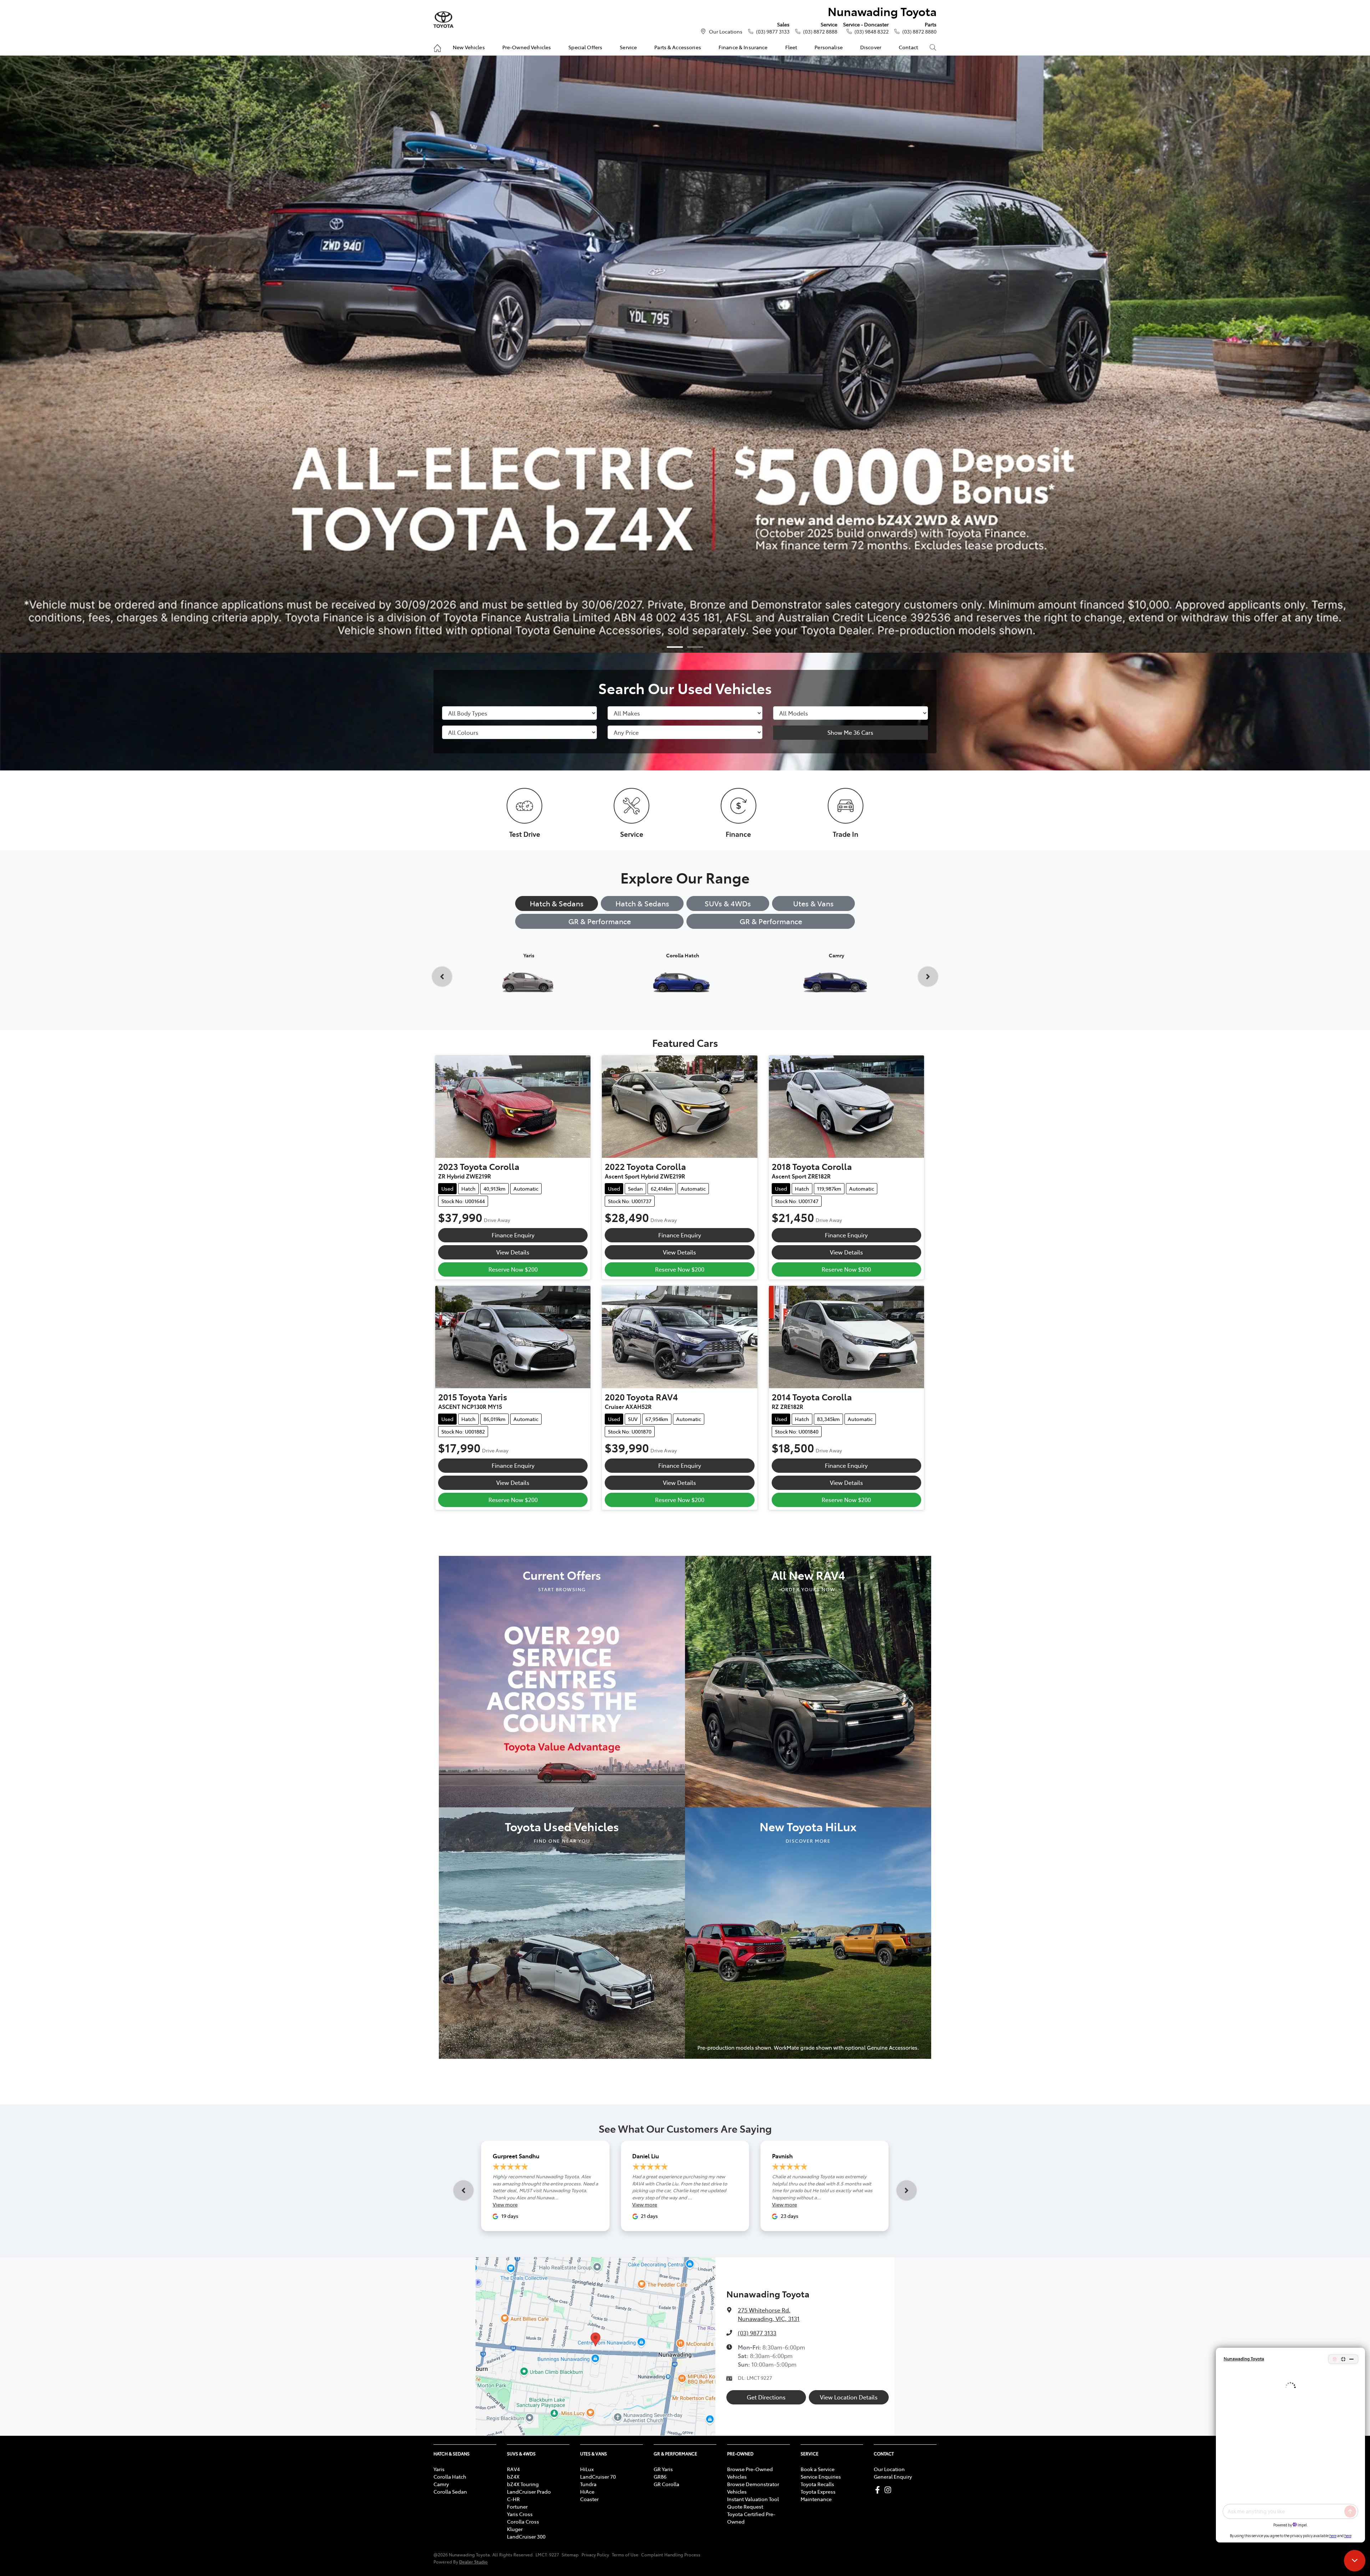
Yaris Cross (520, 2514)
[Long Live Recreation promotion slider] (695, 647)
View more (505, 2204)
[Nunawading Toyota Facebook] (879, 2490)
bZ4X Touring (523, 2484)
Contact (908, 47)
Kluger (515, 2529)
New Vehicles (469, 47)
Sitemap (570, 2555)
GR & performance (771, 921)
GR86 (660, 2476)
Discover (871, 47)
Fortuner (517, 2506)
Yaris (439, 2469)
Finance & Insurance (743, 47)
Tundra (588, 2484)
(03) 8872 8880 (919, 31)
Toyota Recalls (817, 2484)
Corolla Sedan (450, 2491)
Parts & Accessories (678, 47)
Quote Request (745, 2506)
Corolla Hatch (450, 2476)
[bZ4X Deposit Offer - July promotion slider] (675, 647)
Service (628, 47)
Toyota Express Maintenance (818, 2495)
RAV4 (513, 2469)
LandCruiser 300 (526, 2536)
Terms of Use (625, 2555)
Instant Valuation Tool (753, 2499)
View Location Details (849, 2397)
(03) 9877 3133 (773, 31)
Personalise (829, 47)
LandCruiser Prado (529, 2491)
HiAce (587, 2491)
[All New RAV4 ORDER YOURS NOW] (808, 1680)
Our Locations (726, 31)
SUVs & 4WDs (728, 903)
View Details (513, 1252)
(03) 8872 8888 (820, 31)
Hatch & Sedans (557, 903)
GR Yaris (663, 2469)
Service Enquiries (821, 2476)
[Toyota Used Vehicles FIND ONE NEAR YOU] (562, 1932)
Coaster (589, 2499)
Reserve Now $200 (513, 1269)
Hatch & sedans (642, 903)
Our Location (889, 2469)
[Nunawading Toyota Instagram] (889, 2490)
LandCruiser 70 (598, 2476)
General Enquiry (893, 2476)
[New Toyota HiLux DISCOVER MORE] (808, 1932)
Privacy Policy (595, 2555)
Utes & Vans (813, 903)
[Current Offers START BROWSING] (562, 1680)
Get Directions (766, 2397)
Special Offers (585, 47)
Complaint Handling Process (671, 2555)
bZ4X (513, 2476)
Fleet (791, 47)
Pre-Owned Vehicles (527, 47)
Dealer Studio (473, 2562)
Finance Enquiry (513, 1235)
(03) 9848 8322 (872, 31)
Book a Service (818, 2469)
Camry (441, 2484)
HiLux (587, 2469)
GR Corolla (666, 2484)
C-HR (513, 2499)
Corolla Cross (523, 2521)
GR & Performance (600, 921)
